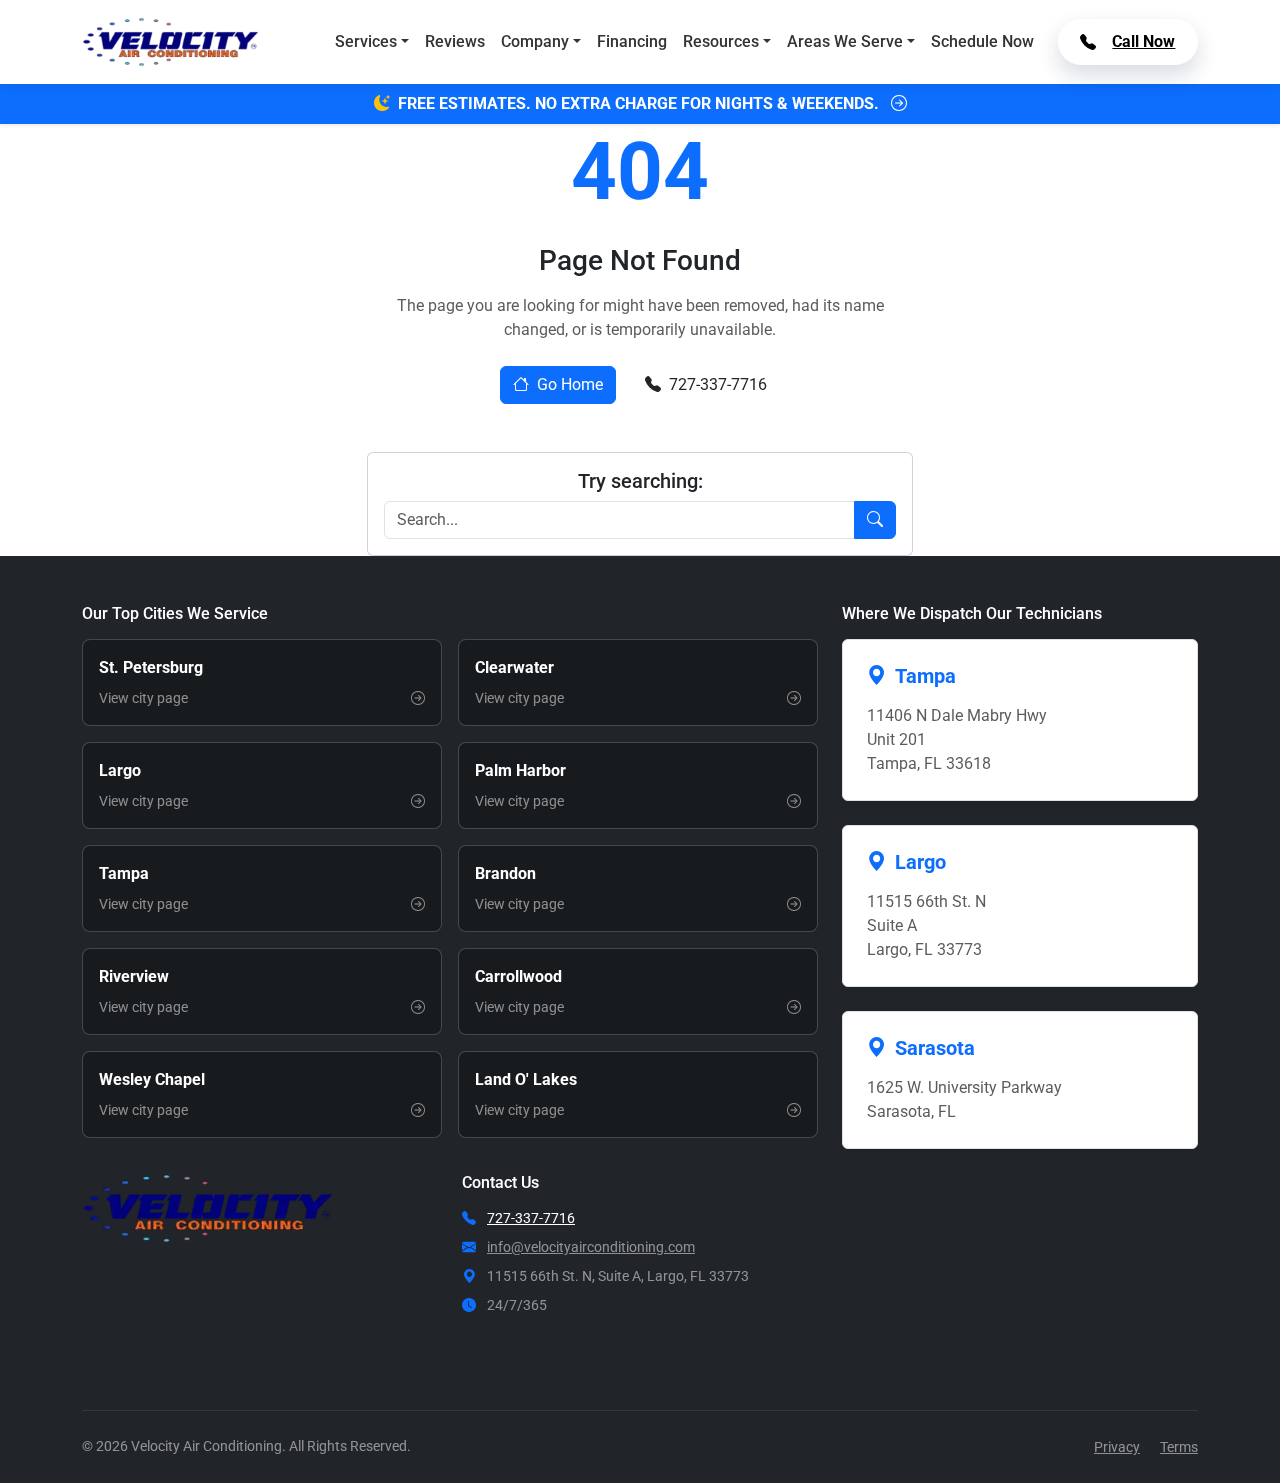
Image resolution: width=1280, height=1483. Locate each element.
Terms (1179, 1447)
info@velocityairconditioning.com (591, 1247)
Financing (632, 41)
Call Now (1143, 41)
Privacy (1117, 1447)
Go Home (570, 384)
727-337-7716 (718, 384)
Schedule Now (982, 41)
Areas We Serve (845, 41)
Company (535, 41)
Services (366, 41)
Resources (721, 41)
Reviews (455, 41)
